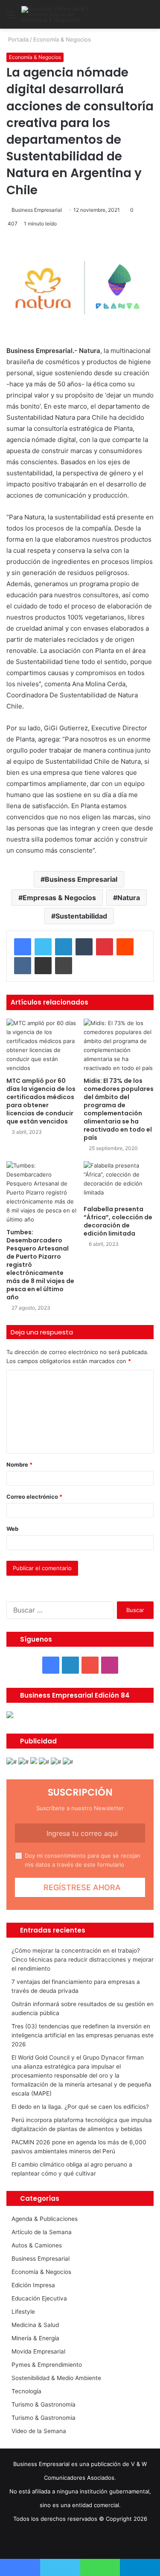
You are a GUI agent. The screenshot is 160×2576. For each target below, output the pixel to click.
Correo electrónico (34, 1497)
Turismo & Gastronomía (44, 2404)
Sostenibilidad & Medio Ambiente (56, 2378)
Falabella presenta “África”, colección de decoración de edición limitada (118, 1221)
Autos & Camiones (37, 2245)
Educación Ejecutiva (39, 2298)
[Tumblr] (84, 947)
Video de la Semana (39, 2431)
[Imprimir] (64, 966)
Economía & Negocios (62, 39)
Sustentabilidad (81, 916)
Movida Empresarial (38, 2351)
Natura (129, 898)
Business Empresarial (37, 210)
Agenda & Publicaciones (45, 2219)
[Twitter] (43, 947)
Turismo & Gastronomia (44, 2418)
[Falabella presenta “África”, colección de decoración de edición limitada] (119, 1181)
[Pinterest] (105, 947)
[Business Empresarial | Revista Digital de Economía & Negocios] (55, 14)
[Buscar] (149, 18)
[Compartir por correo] (43, 966)
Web (12, 1529)
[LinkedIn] (64, 947)
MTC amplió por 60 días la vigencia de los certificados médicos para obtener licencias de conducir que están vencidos (41, 1101)
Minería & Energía (35, 2338)
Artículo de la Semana (42, 2232)
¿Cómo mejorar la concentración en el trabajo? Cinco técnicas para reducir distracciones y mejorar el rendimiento (83, 1959)
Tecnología (26, 2391)
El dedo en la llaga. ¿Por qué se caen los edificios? (80, 2107)
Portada (17, 39)
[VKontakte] (23, 966)
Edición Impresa (33, 2285)
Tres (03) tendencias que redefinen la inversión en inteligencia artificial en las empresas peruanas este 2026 (83, 2035)
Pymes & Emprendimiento (47, 2365)
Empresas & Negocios (59, 898)
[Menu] (11, 18)
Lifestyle (23, 2312)
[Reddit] (125, 947)
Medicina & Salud (35, 2325)
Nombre (19, 1464)
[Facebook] (23, 947)
